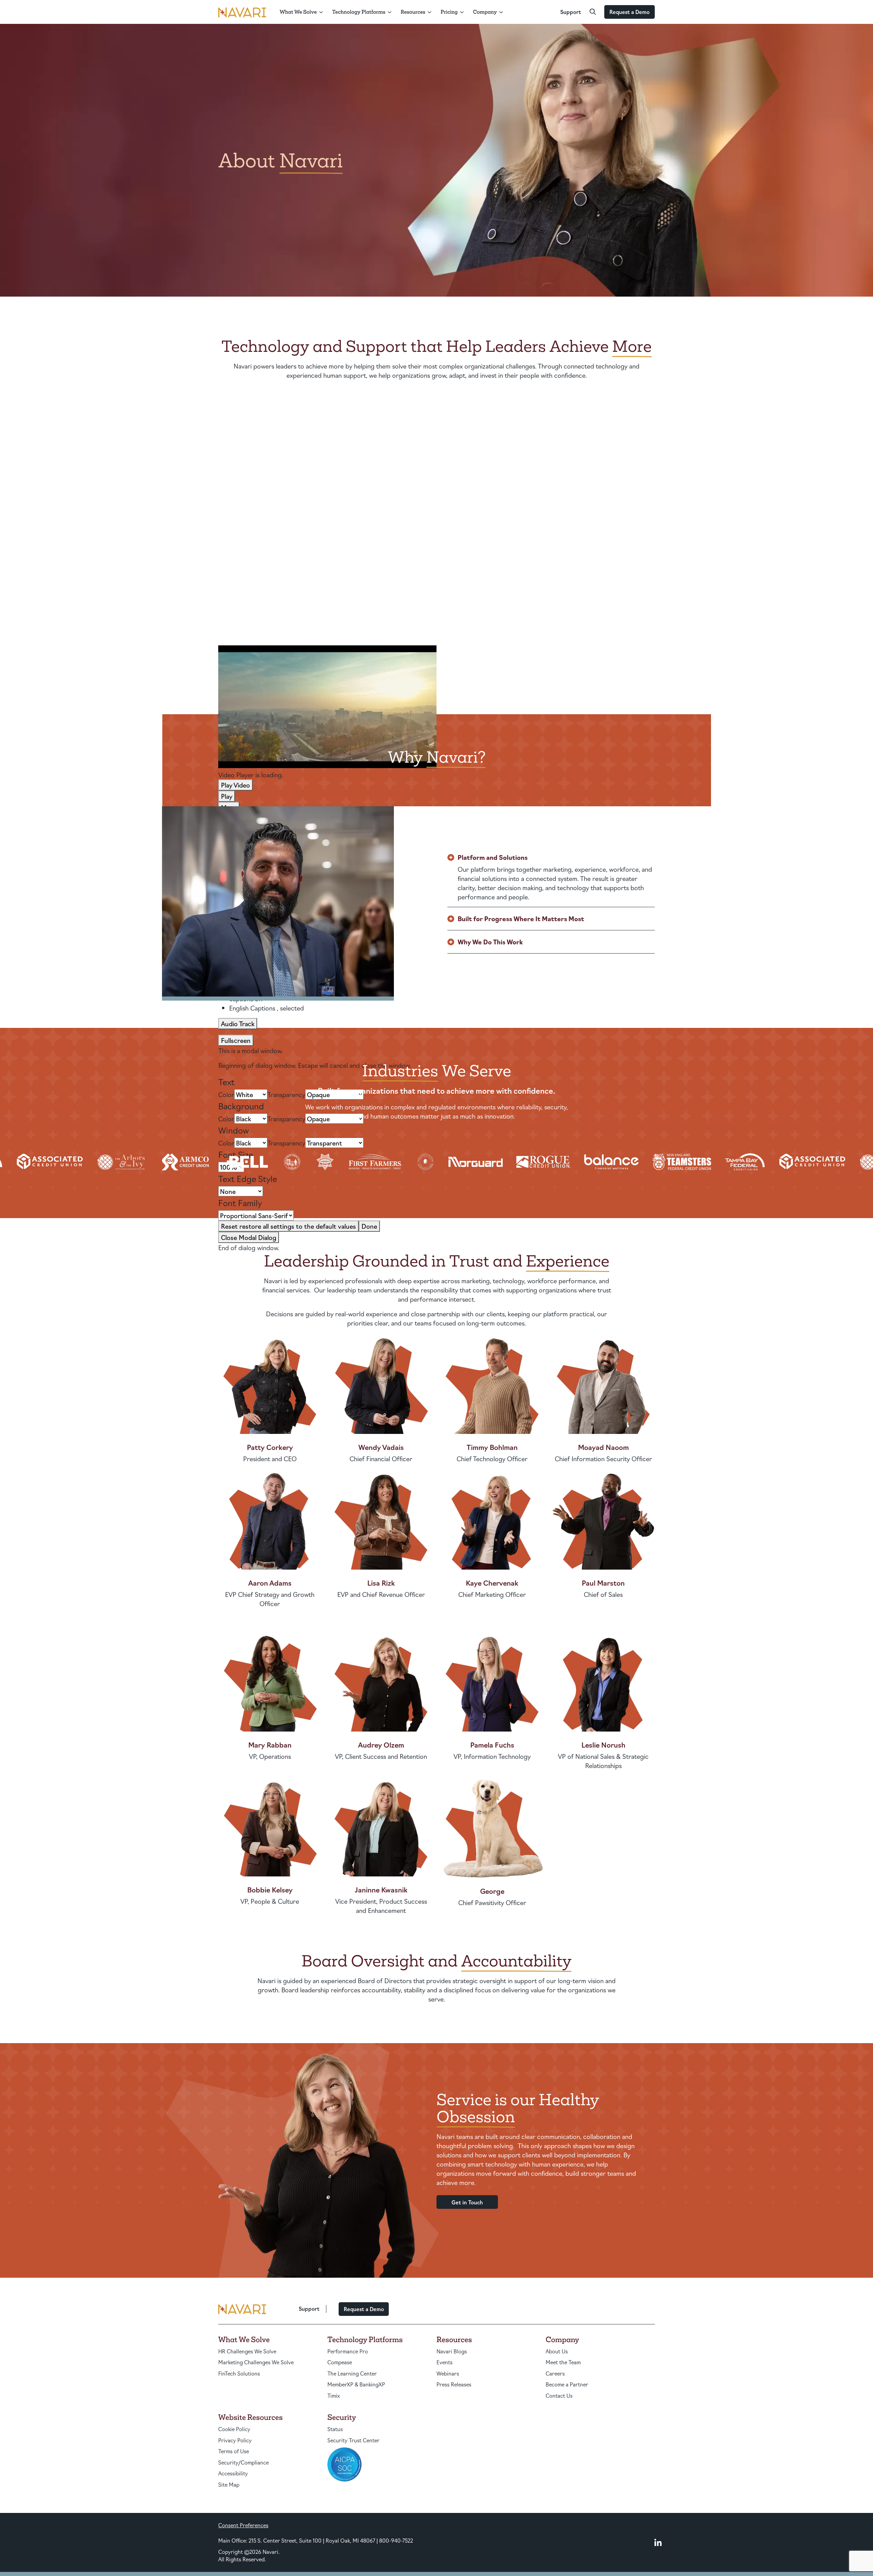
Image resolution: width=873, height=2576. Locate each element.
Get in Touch (467, 2202)
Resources (413, 12)
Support (571, 12)
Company (485, 12)
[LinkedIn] (658, 2542)
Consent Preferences (243, 2525)
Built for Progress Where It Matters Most (521, 918)
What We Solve (298, 12)
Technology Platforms (359, 12)
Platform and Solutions (493, 857)
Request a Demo (630, 12)
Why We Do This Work (490, 942)
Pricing (449, 12)
